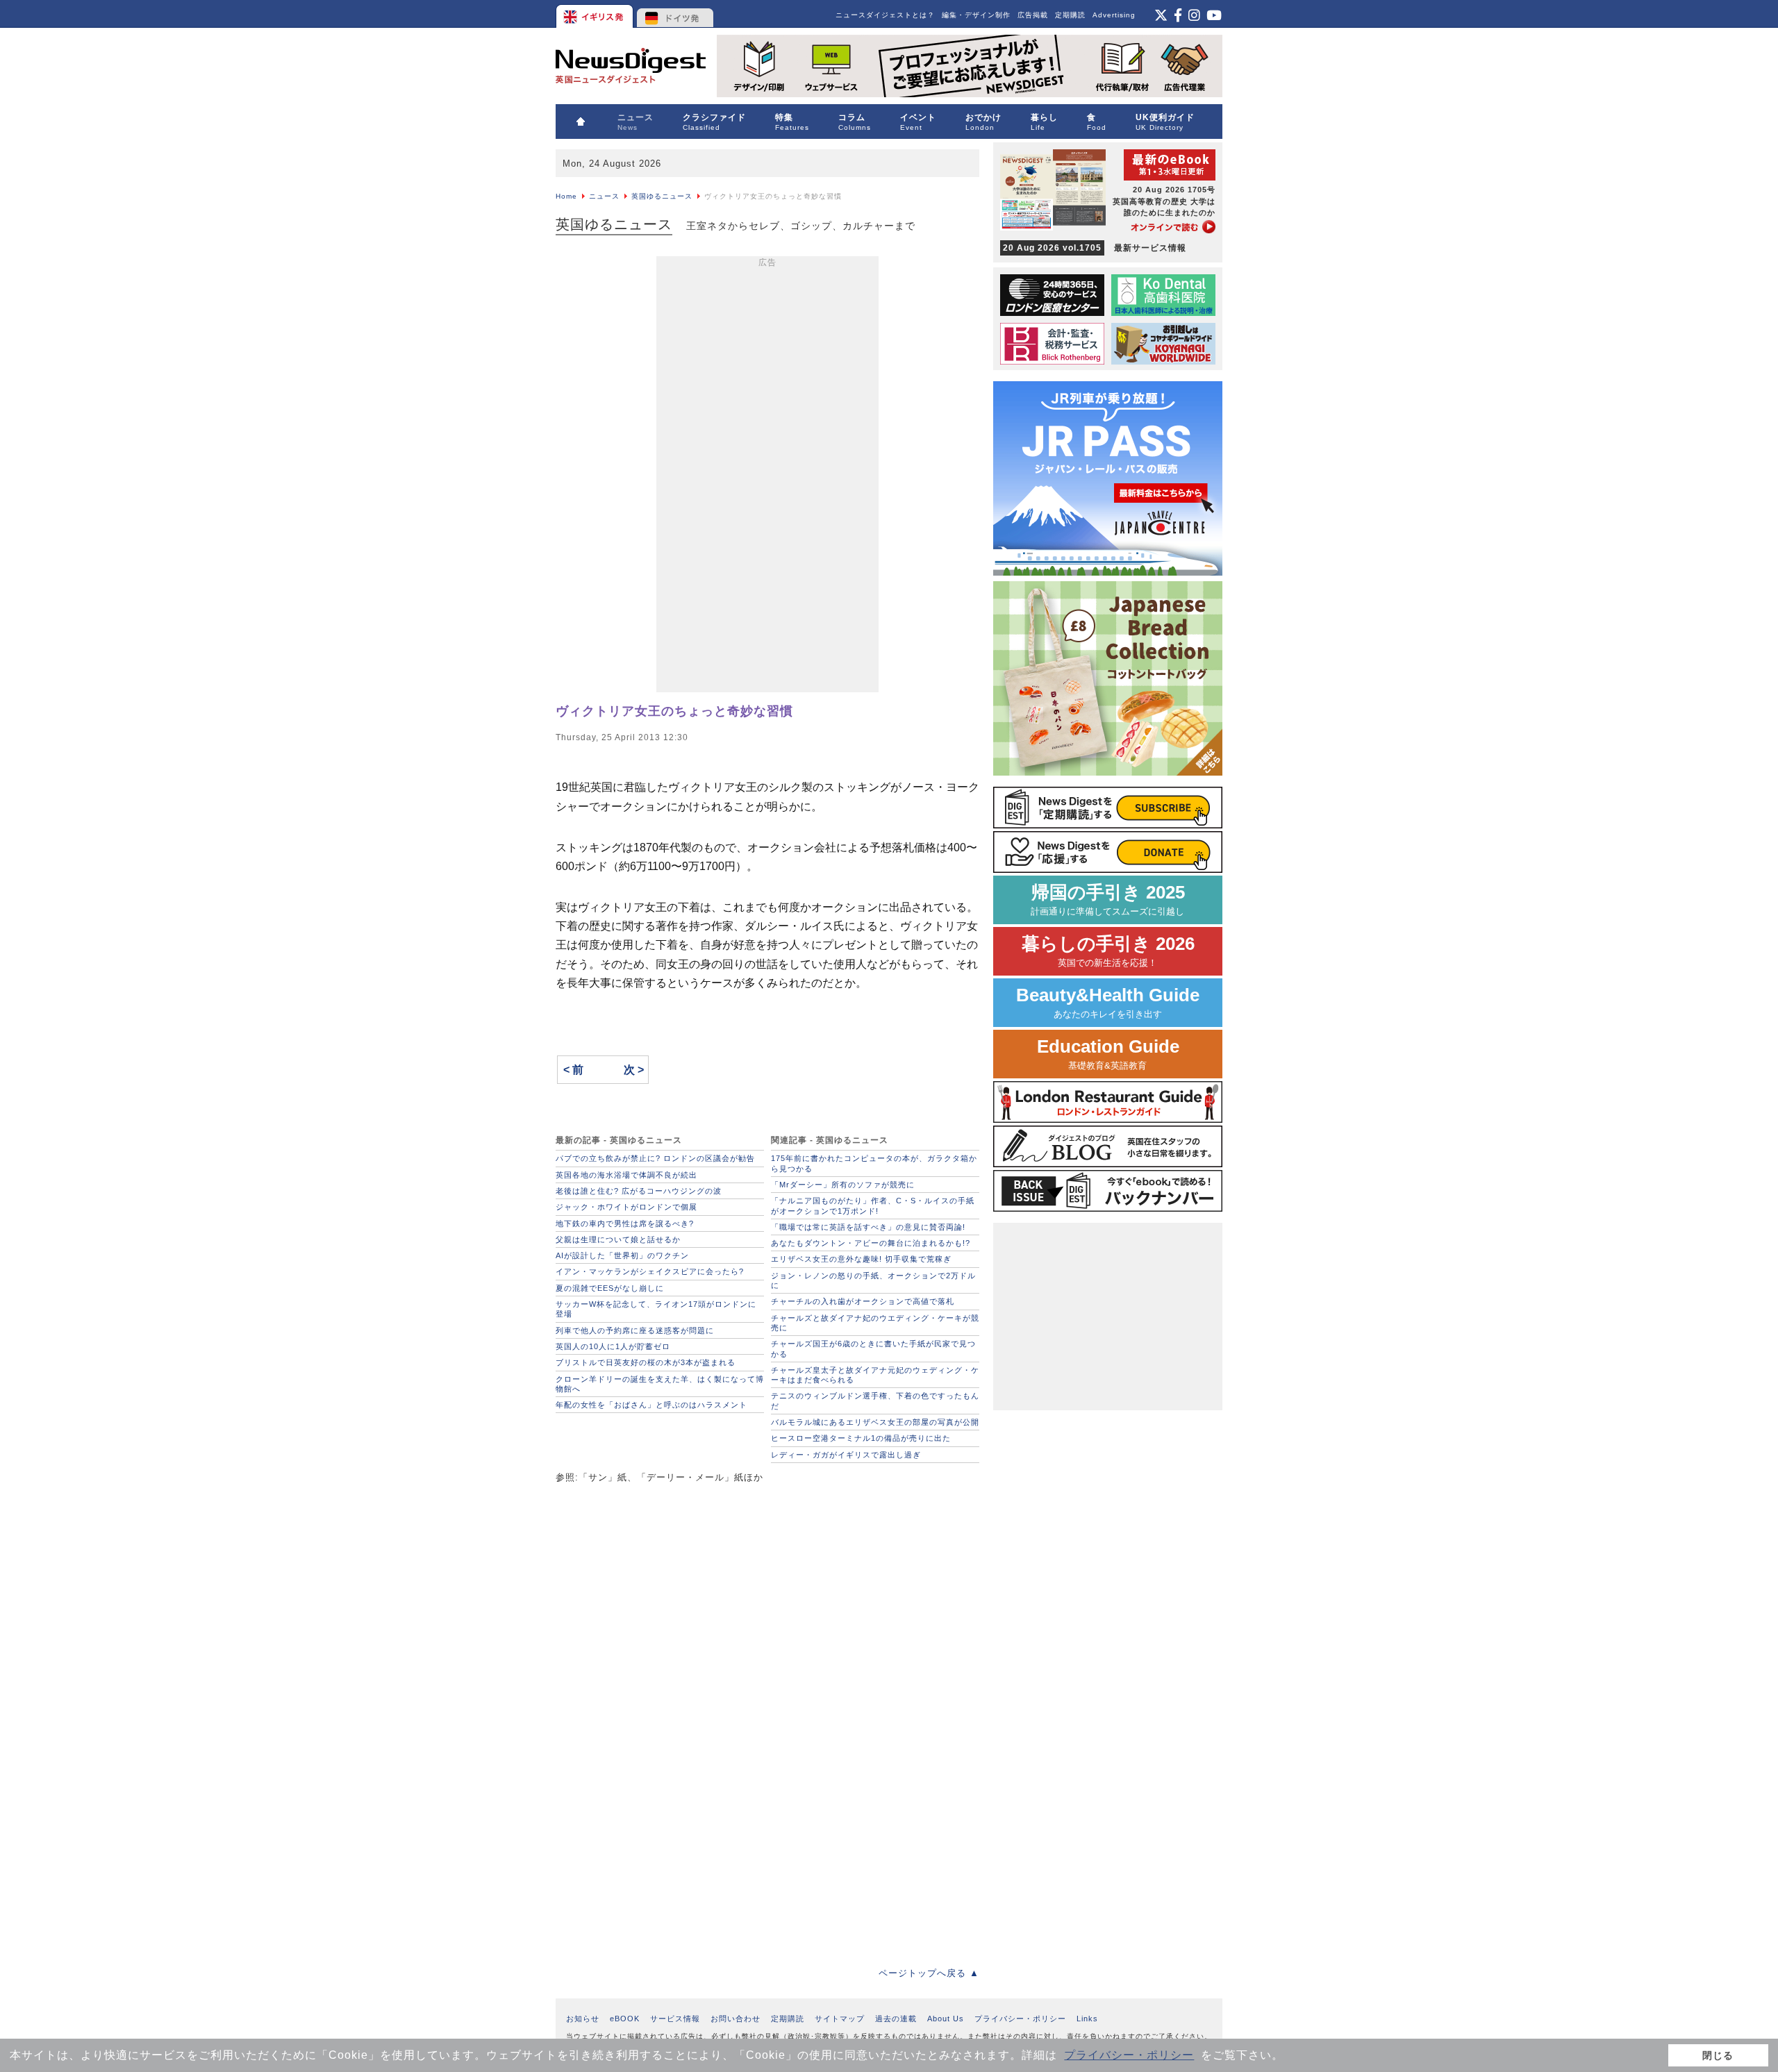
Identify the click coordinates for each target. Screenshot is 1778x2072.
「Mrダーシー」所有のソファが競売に (843, 1185)
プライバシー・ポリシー (1129, 2055)
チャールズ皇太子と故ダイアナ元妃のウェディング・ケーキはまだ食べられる (875, 1375)
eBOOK (625, 2019)
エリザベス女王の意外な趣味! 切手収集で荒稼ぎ (861, 1259)
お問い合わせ (736, 2019)
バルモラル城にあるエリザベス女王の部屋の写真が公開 (875, 1422)
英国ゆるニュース (662, 196)
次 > (634, 1070)
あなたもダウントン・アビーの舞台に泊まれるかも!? (871, 1243)
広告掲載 (1033, 15)
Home (566, 196)
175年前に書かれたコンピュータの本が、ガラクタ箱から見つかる (874, 1163)
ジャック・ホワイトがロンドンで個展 (626, 1207)
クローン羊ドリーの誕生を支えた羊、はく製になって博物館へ (660, 1384)
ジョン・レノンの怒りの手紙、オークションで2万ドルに (873, 1280)
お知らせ (583, 2019)
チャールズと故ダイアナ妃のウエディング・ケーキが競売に (875, 1323)
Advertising (1114, 15)
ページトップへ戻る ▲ (929, 1973)
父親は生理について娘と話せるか (618, 1239)
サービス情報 (675, 2019)
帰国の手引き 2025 (1108, 900)
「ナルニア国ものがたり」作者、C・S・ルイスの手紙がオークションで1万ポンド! (873, 1205)
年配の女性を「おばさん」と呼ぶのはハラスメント (651, 1405)
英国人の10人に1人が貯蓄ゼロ (613, 1346)
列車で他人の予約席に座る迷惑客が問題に (635, 1330)
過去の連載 (896, 2019)
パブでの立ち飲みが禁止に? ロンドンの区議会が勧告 (655, 1158)
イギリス (596, 14)
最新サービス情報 (1095, 248)
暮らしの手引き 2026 (1108, 951)
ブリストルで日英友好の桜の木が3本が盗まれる (646, 1362)
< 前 (573, 1070)
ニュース (604, 196)
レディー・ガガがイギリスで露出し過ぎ (846, 1455)
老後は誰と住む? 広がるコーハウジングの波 (639, 1191)
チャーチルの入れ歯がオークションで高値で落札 (863, 1301)
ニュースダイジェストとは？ (885, 15)
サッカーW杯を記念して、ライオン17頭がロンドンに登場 (656, 1309)
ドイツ (675, 14)
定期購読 (1070, 15)
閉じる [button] (1718, 2055)
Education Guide (1108, 1054)
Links (1087, 2019)
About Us (946, 2019)
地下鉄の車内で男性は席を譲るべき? (625, 1223)
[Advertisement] (767, 477)
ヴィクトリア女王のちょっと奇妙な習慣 (674, 711)
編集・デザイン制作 (976, 15)
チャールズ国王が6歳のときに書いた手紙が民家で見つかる (873, 1348)
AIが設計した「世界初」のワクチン (622, 1255)
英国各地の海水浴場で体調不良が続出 (626, 1175)
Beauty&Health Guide (1108, 1002)
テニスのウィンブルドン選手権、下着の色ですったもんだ (875, 1401)
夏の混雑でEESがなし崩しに (610, 1288)
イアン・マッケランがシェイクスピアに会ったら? (650, 1271)
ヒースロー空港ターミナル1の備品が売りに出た (861, 1438)
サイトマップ (840, 2019)
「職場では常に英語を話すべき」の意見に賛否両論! (868, 1227)
